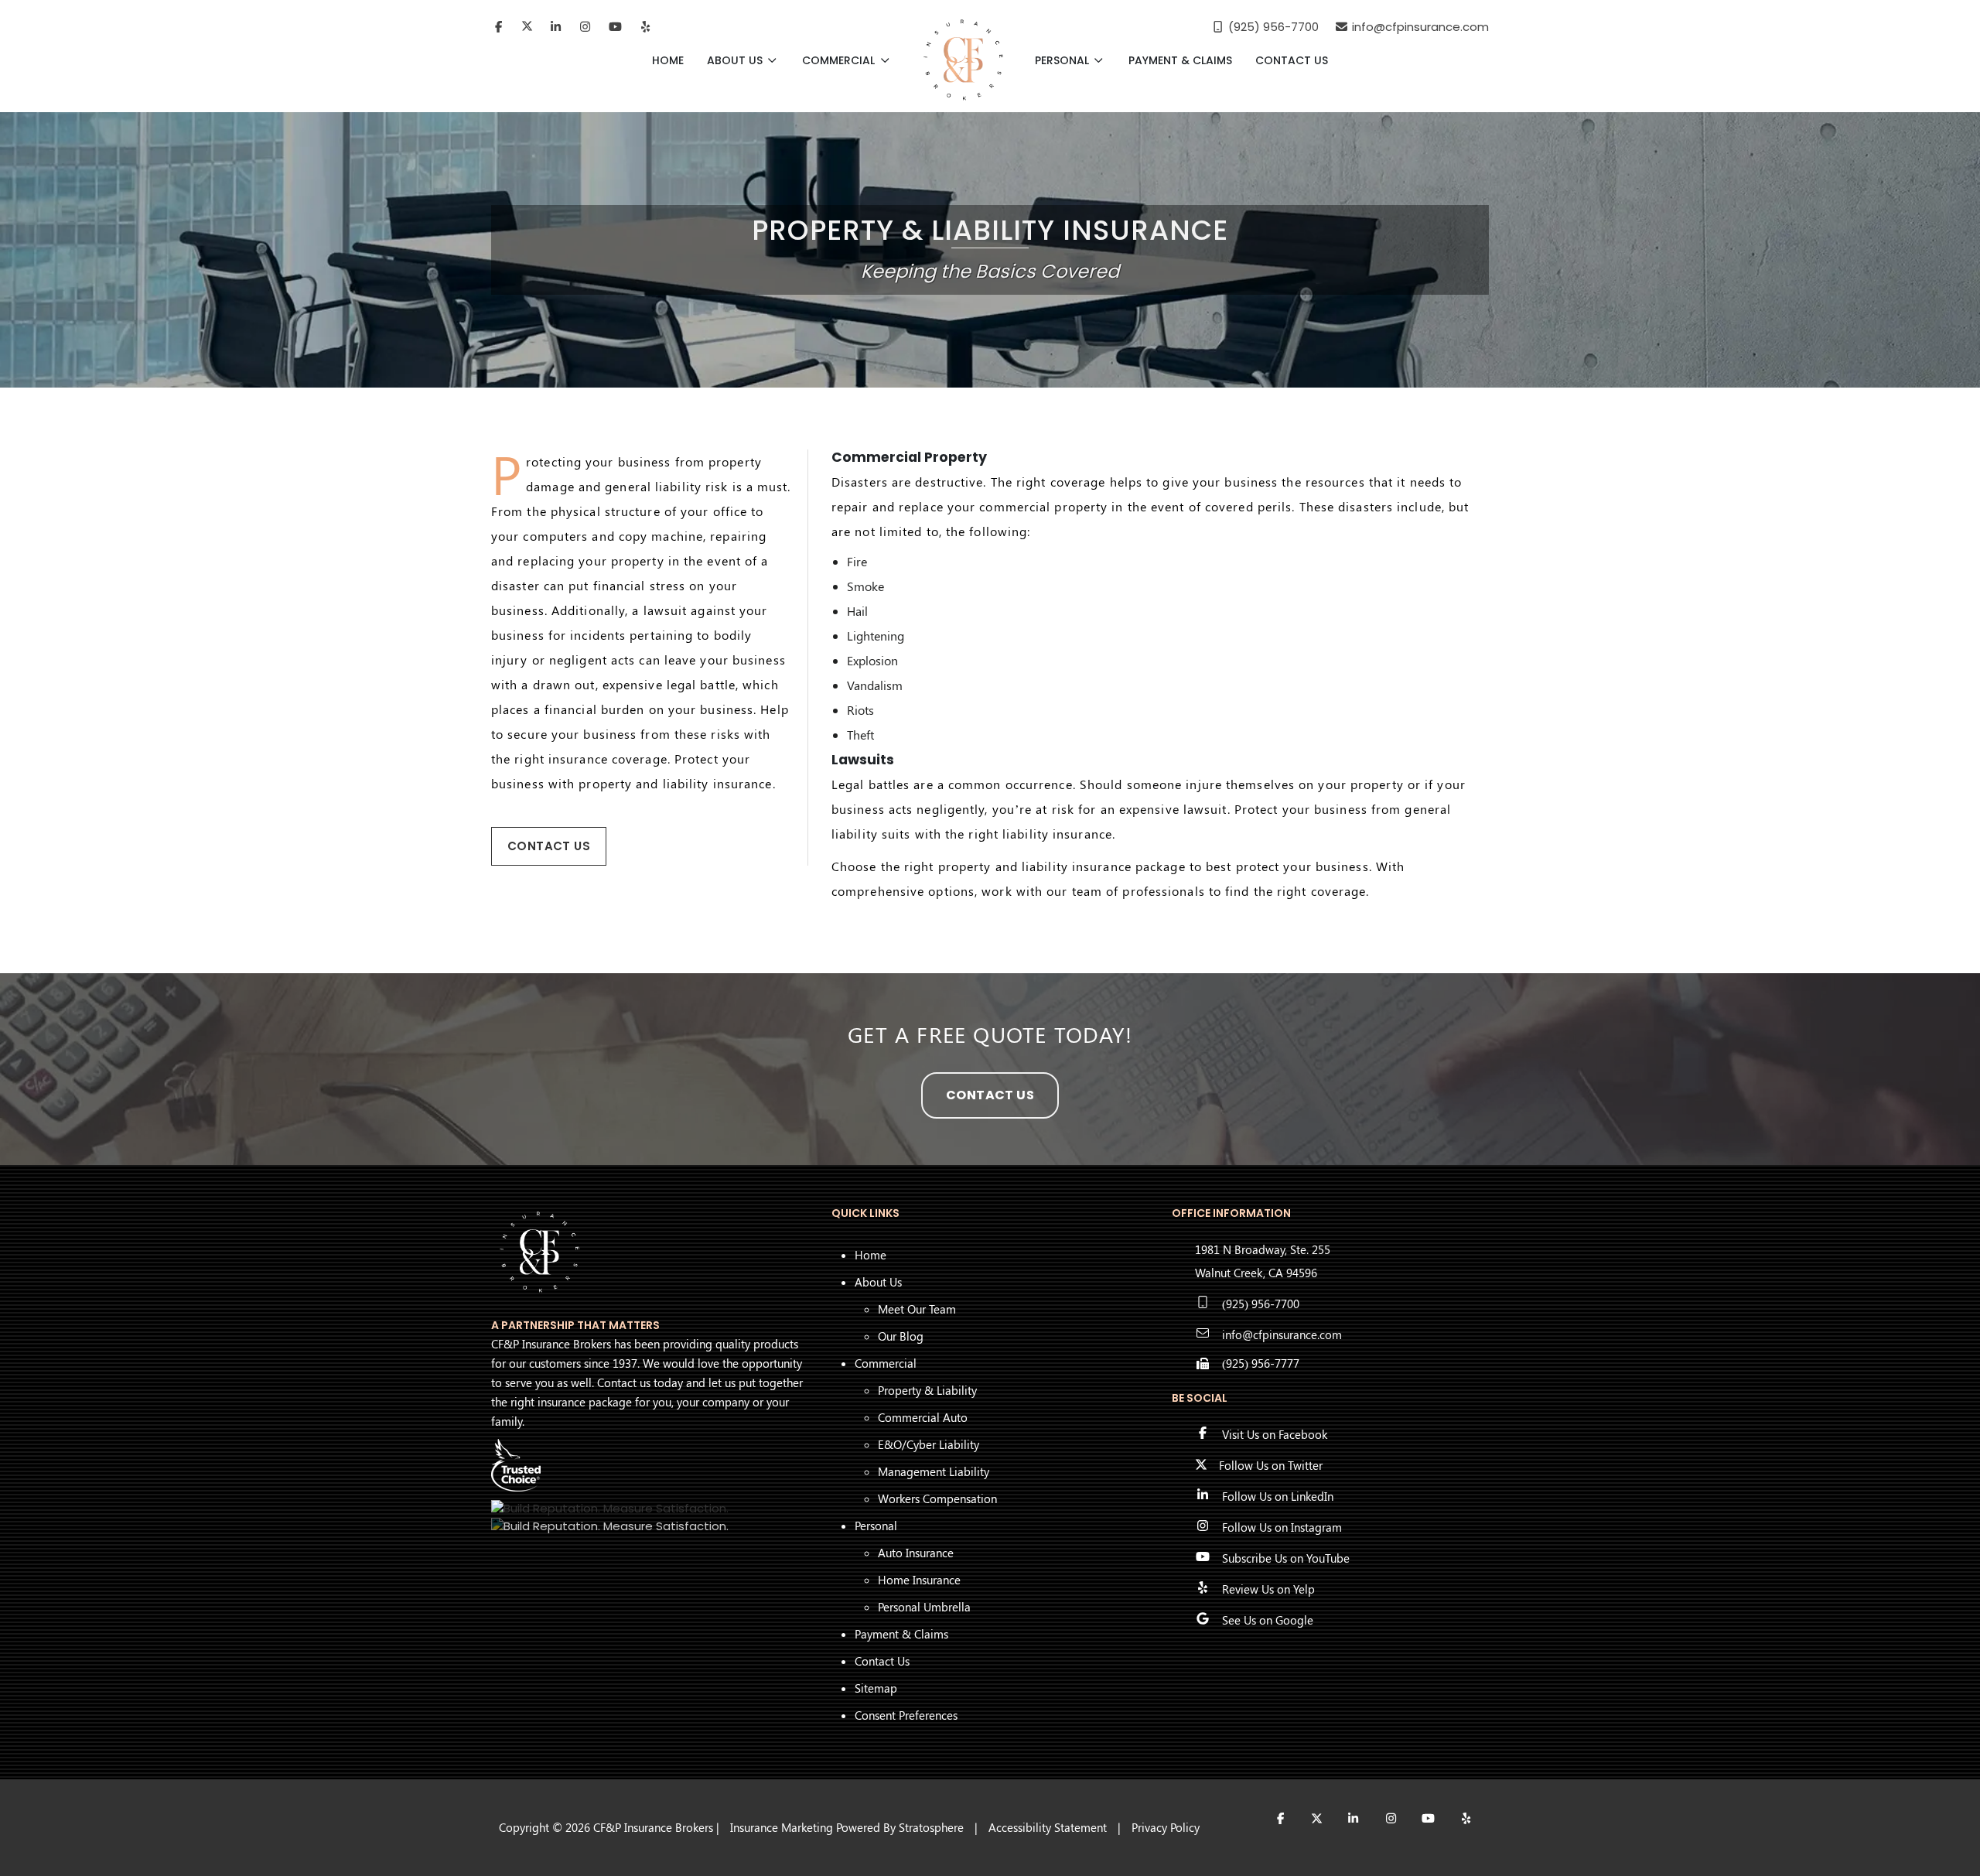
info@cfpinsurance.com (1282, 1334)
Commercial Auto (923, 1417)
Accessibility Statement (1048, 1827)
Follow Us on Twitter (1271, 1465)
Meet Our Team (917, 1309)
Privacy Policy (1166, 1827)
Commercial (840, 60)
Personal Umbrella (924, 1607)
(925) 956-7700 (1261, 1304)
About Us (736, 60)
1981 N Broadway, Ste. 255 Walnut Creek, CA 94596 (1263, 1261)
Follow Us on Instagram (1282, 1527)
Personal (1063, 60)
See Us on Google (1268, 1620)
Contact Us (1292, 60)
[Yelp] (645, 27)
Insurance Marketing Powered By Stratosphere (847, 1827)
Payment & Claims (1180, 60)
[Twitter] (527, 27)
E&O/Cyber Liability (929, 1444)
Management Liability (934, 1471)
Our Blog (901, 1336)
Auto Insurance (916, 1553)
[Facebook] (498, 27)
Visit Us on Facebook (1275, 1434)
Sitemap (876, 1688)
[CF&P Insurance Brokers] (963, 60)
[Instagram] (586, 27)
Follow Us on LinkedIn (1278, 1496)
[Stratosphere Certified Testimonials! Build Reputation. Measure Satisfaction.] (610, 1508)
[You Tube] (615, 27)
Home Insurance (919, 1580)
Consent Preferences (906, 1715)
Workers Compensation (937, 1498)
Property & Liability (927, 1390)
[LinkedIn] (556, 27)
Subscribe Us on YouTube (1286, 1558)
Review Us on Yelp (1268, 1589)
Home (668, 60)
